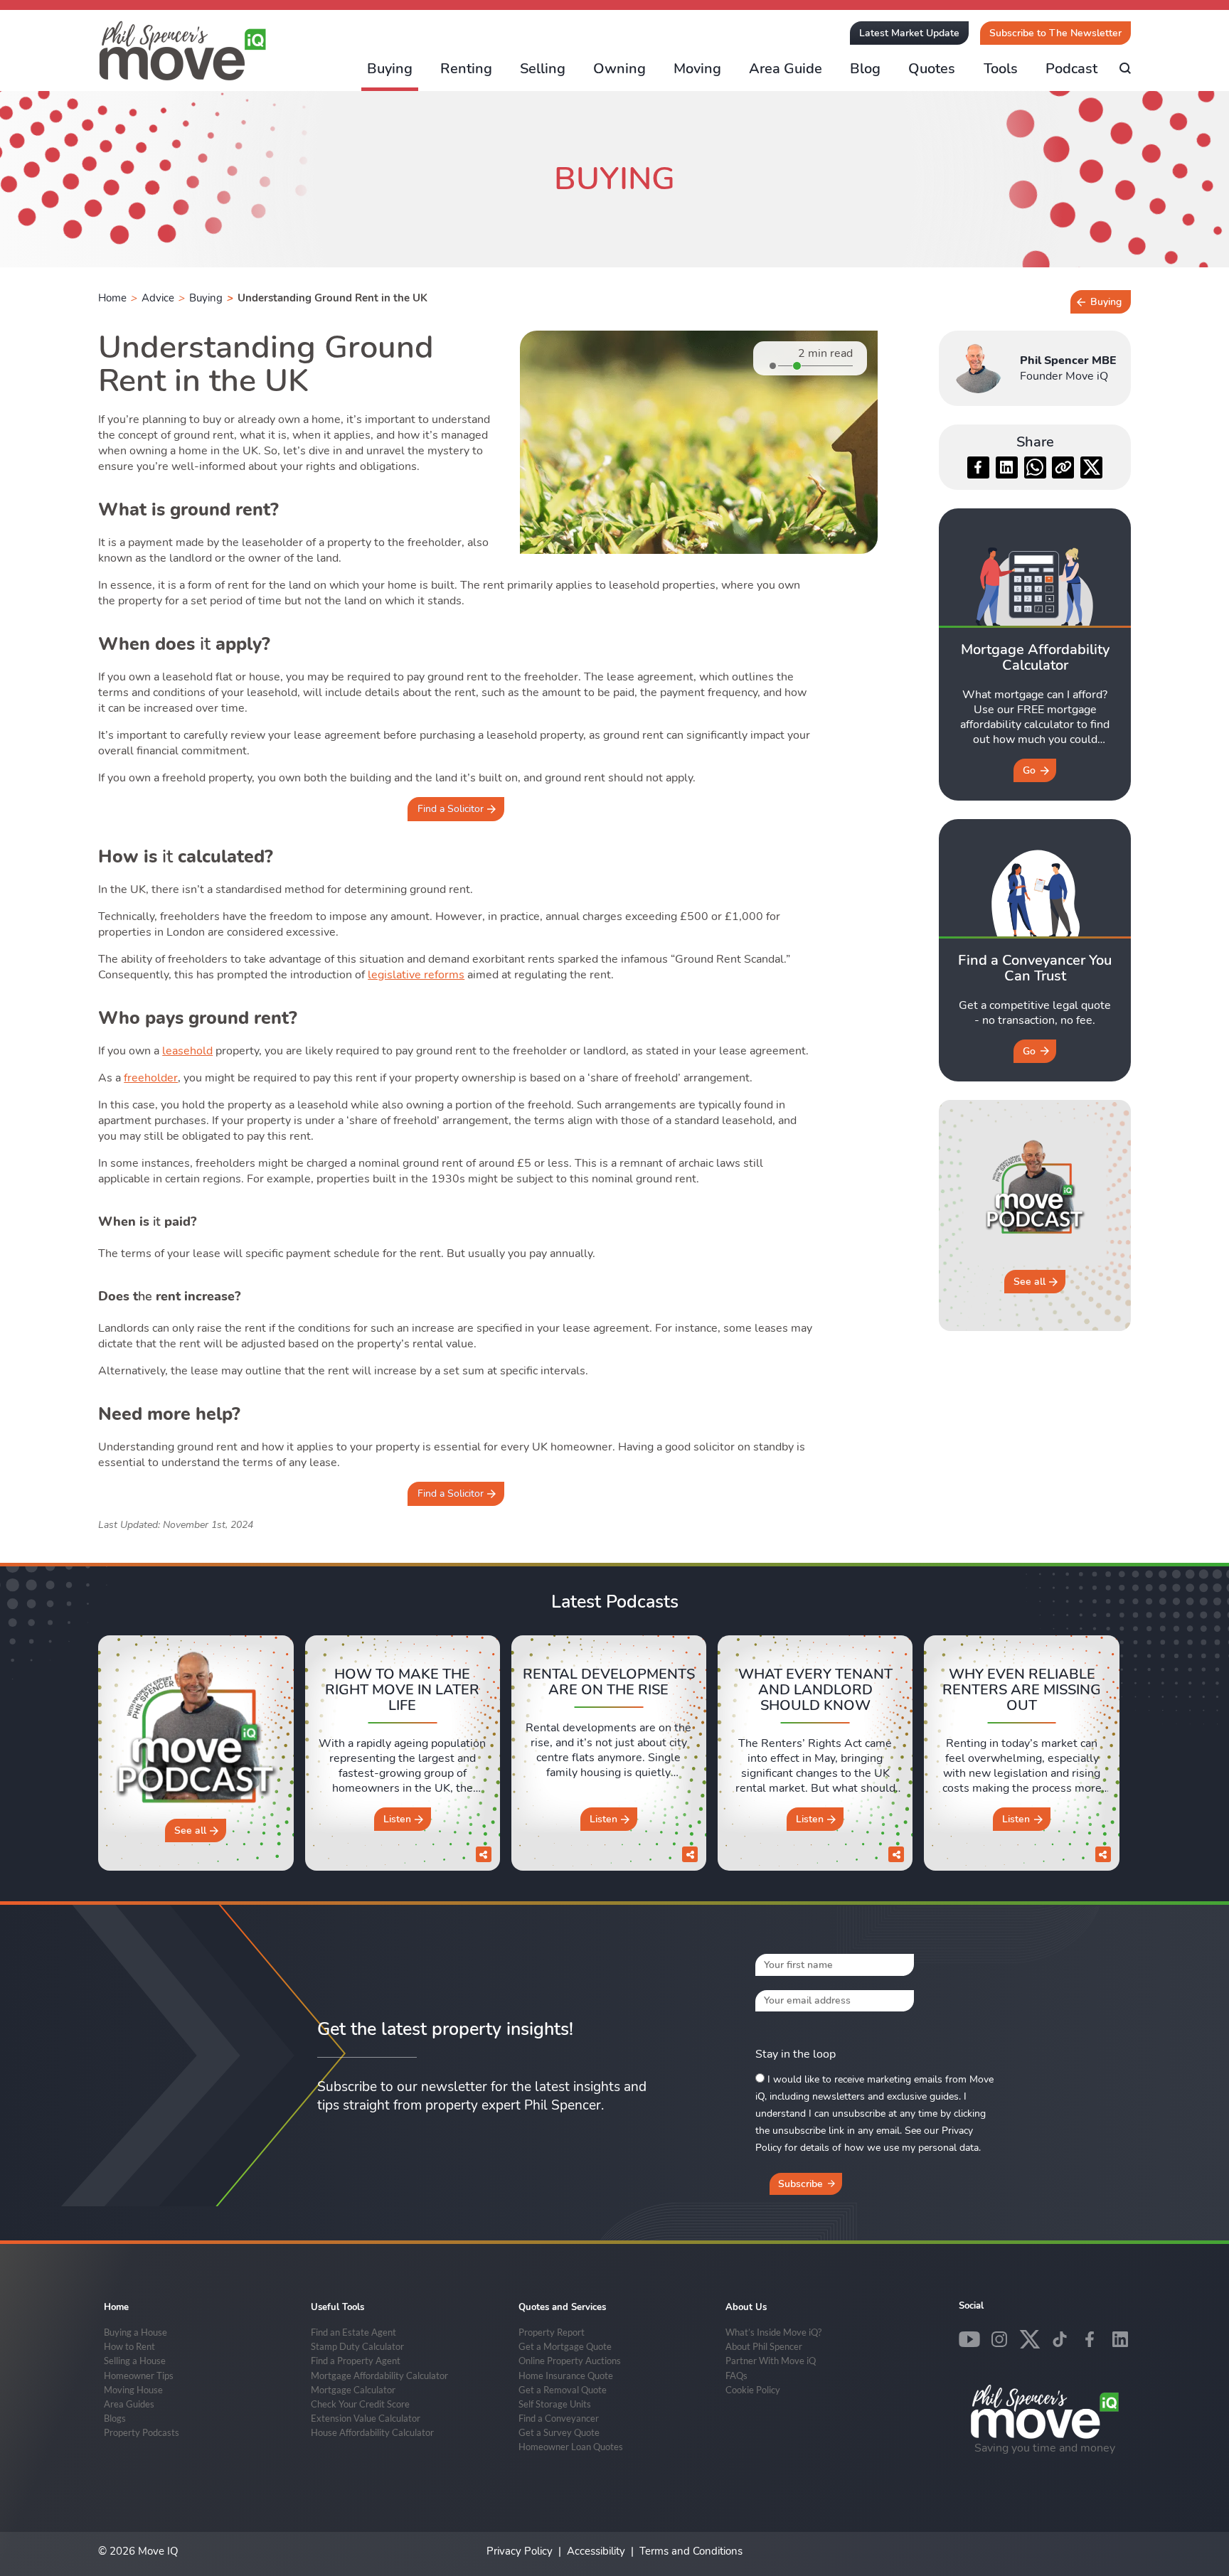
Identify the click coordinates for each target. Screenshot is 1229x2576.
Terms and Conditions (691, 2551)
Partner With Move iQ (771, 2361)
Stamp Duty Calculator (357, 2346)
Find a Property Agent (356, 2361)
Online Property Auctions (570, 2361)
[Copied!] (1063, 467)
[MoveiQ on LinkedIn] (1120, 2339)
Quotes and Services (562, 2307)
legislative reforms (416, 975)
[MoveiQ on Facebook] (1090, 2339)
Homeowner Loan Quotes (571, 2447)
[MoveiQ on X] (1030, 2339)
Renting (466, 69)
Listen (397, 1819)
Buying (390, 69)
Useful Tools (337, 2307)
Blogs (115, 2418)
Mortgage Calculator (353, 2390)
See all (1030, 1282)
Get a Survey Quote (559, 2432)
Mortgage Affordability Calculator (379, 2375)
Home (112, 298)
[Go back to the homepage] (183, 51)
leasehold (187, 1051)
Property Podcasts (142, 2432)
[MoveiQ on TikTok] (1060, 2339)
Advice (158, 298)
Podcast (1071, 69)
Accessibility (596, 2551)
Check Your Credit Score (360, 2404)
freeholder (151, 1078)
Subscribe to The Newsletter (1055, 33)
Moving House (133, 2390)
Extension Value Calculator (366, 2418)
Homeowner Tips (139, 2375)
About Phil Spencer (764, 2346)
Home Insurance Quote (566, 2375)
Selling (543, 69)
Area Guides (129, 2404)
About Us (746, 2307)
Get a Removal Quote (563, 2390)
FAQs (736, 2375)
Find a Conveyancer (559, 2418)
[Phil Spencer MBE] (978, 368)
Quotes (932, 69)
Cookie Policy (753, 2390)
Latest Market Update (909, 33)
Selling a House (135, 2361)
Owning (619, 69)
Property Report (552, 2332)
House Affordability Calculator (372, 2432)
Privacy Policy (520, 2551)
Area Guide (786, 69)
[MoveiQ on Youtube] (969, 2339)
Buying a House (135, 2332)
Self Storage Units (555, 2404)
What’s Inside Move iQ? (773, 2332)
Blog (865, 69)
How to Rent (129, 2346)
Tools (1001, 69)
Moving (697, 69)
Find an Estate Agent (353, 2332)
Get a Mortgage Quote (565, 2346)
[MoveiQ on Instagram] (999, 2339)
